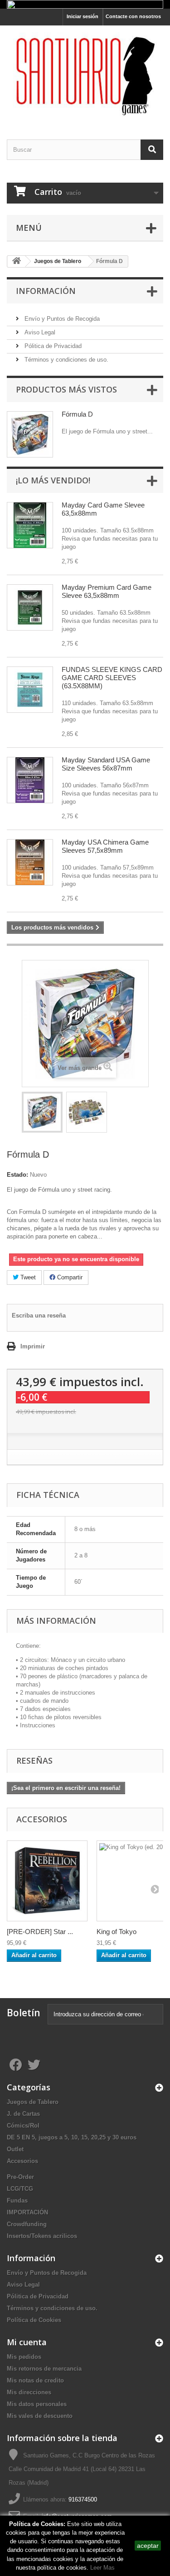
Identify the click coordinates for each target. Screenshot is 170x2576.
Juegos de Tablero (33, 2102)
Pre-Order (20, 2177)
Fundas (17, 2201)
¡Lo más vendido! (53, 480)
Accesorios (22, 2161)
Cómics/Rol (23, 2126)
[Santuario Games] (85, 74)
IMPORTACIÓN (27, 2212)
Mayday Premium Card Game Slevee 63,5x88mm (107, 591)
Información (46, 291)
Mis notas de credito (35, 2380)
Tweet (27, 1277)
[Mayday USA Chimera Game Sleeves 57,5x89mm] (30, 862)
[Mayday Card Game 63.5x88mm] (30, 525)
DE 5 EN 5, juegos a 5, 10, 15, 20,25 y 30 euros (72, 2137)
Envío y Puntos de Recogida (61, 319)
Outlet (15, 2149)
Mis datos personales (37, 2404)
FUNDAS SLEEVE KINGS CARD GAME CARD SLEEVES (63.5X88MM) (112, 678)
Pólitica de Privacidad (52, 346)
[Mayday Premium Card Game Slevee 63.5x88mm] (30, 607)
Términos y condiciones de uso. (66, 360)
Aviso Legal (39, 332)
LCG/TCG (20, 2189)
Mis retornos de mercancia (44, 2369)
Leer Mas (102, 2568)
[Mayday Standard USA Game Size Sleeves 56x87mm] (30, 780)
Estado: (17, 1175)
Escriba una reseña (39, 1315)
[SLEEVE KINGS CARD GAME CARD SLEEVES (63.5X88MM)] (30, 690)
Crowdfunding (27, 2224)
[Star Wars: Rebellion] (47, 1881)
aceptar (148, 2546)
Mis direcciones (29, 2392)
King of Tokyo (117, 1932)
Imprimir (33, 1346)
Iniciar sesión (83, 16)
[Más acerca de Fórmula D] (30, 434)
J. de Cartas (23, 2114)
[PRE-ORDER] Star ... (40, 1932)
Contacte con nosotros (133, 16)
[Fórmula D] (42, 1112)
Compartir (69, 1277)
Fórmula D (77, 414)
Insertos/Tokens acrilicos (42, 2236)
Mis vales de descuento (40, 2416)
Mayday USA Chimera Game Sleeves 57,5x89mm (105, 846)
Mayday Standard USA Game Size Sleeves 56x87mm (106, 764)
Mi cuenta (27, 2342)
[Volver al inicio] (16, 261)
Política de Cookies (34, 2320)
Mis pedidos (24, 2357)
